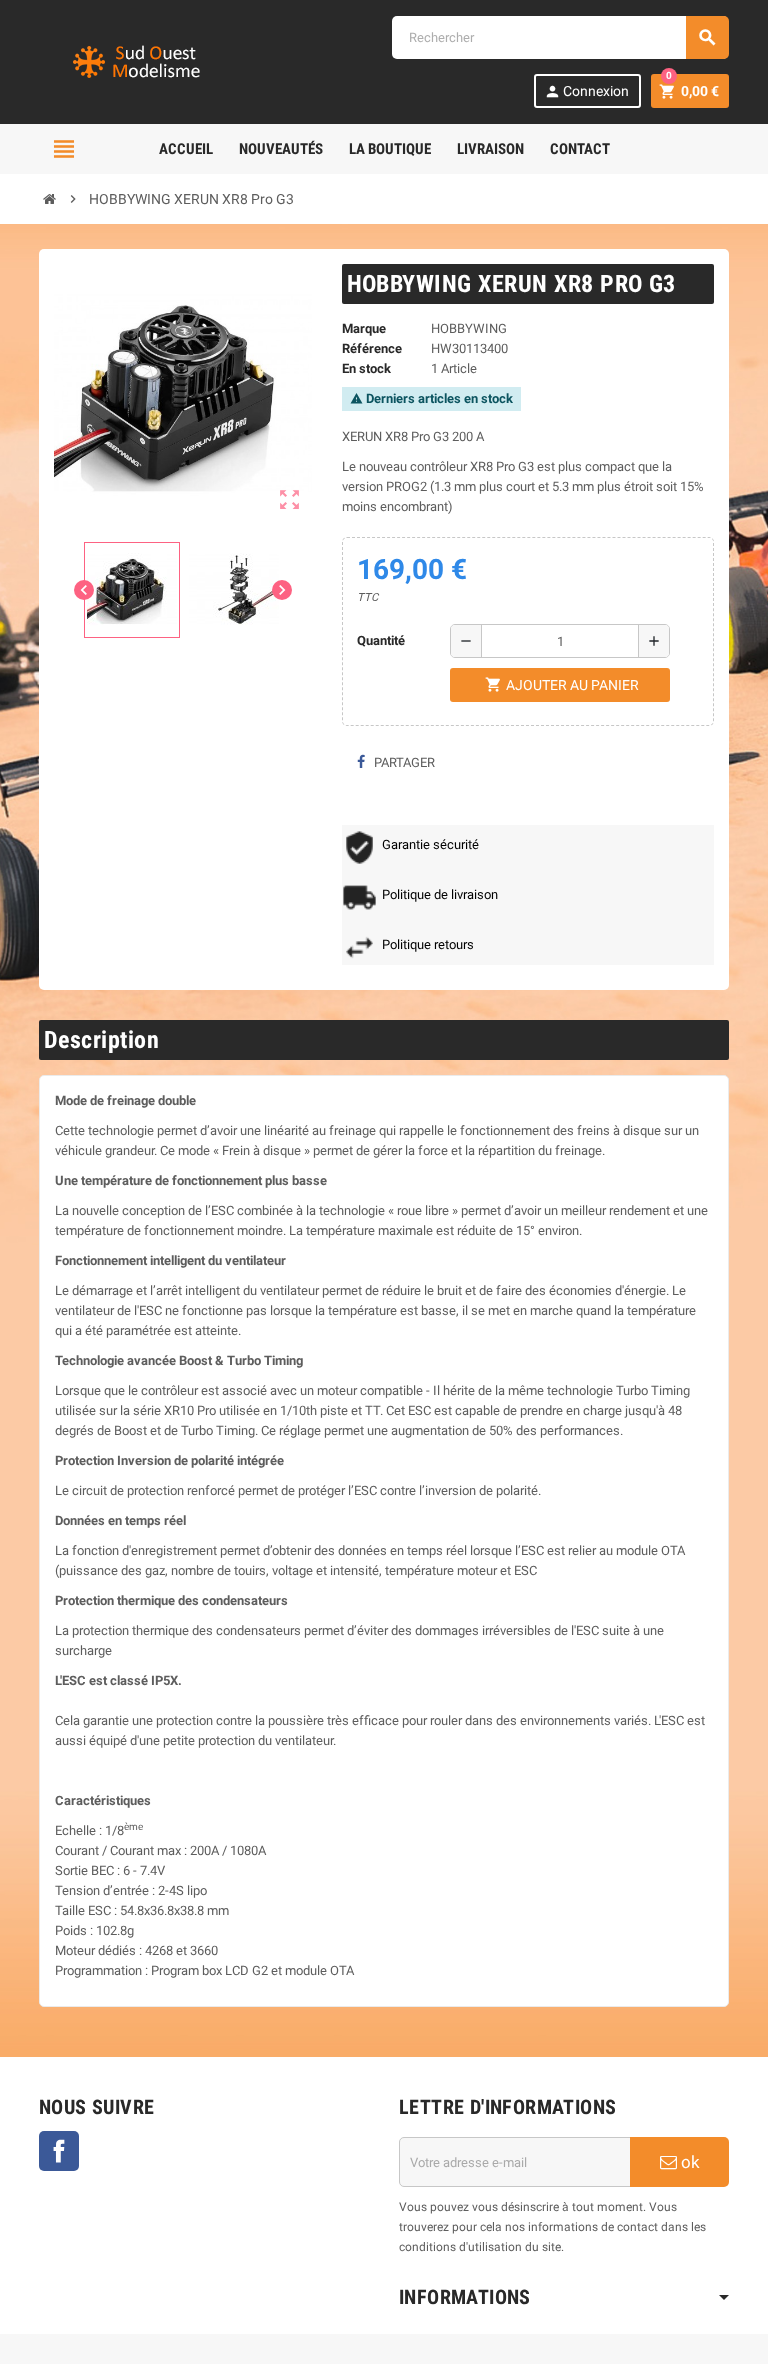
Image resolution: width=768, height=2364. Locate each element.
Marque (364, 328)
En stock (366, 368)
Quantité (381, 640)
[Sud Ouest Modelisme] (139, 60)
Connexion (586, 91)
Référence (372, 348)
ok (688, 2162)
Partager (403, 762)
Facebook (59, 2151)
